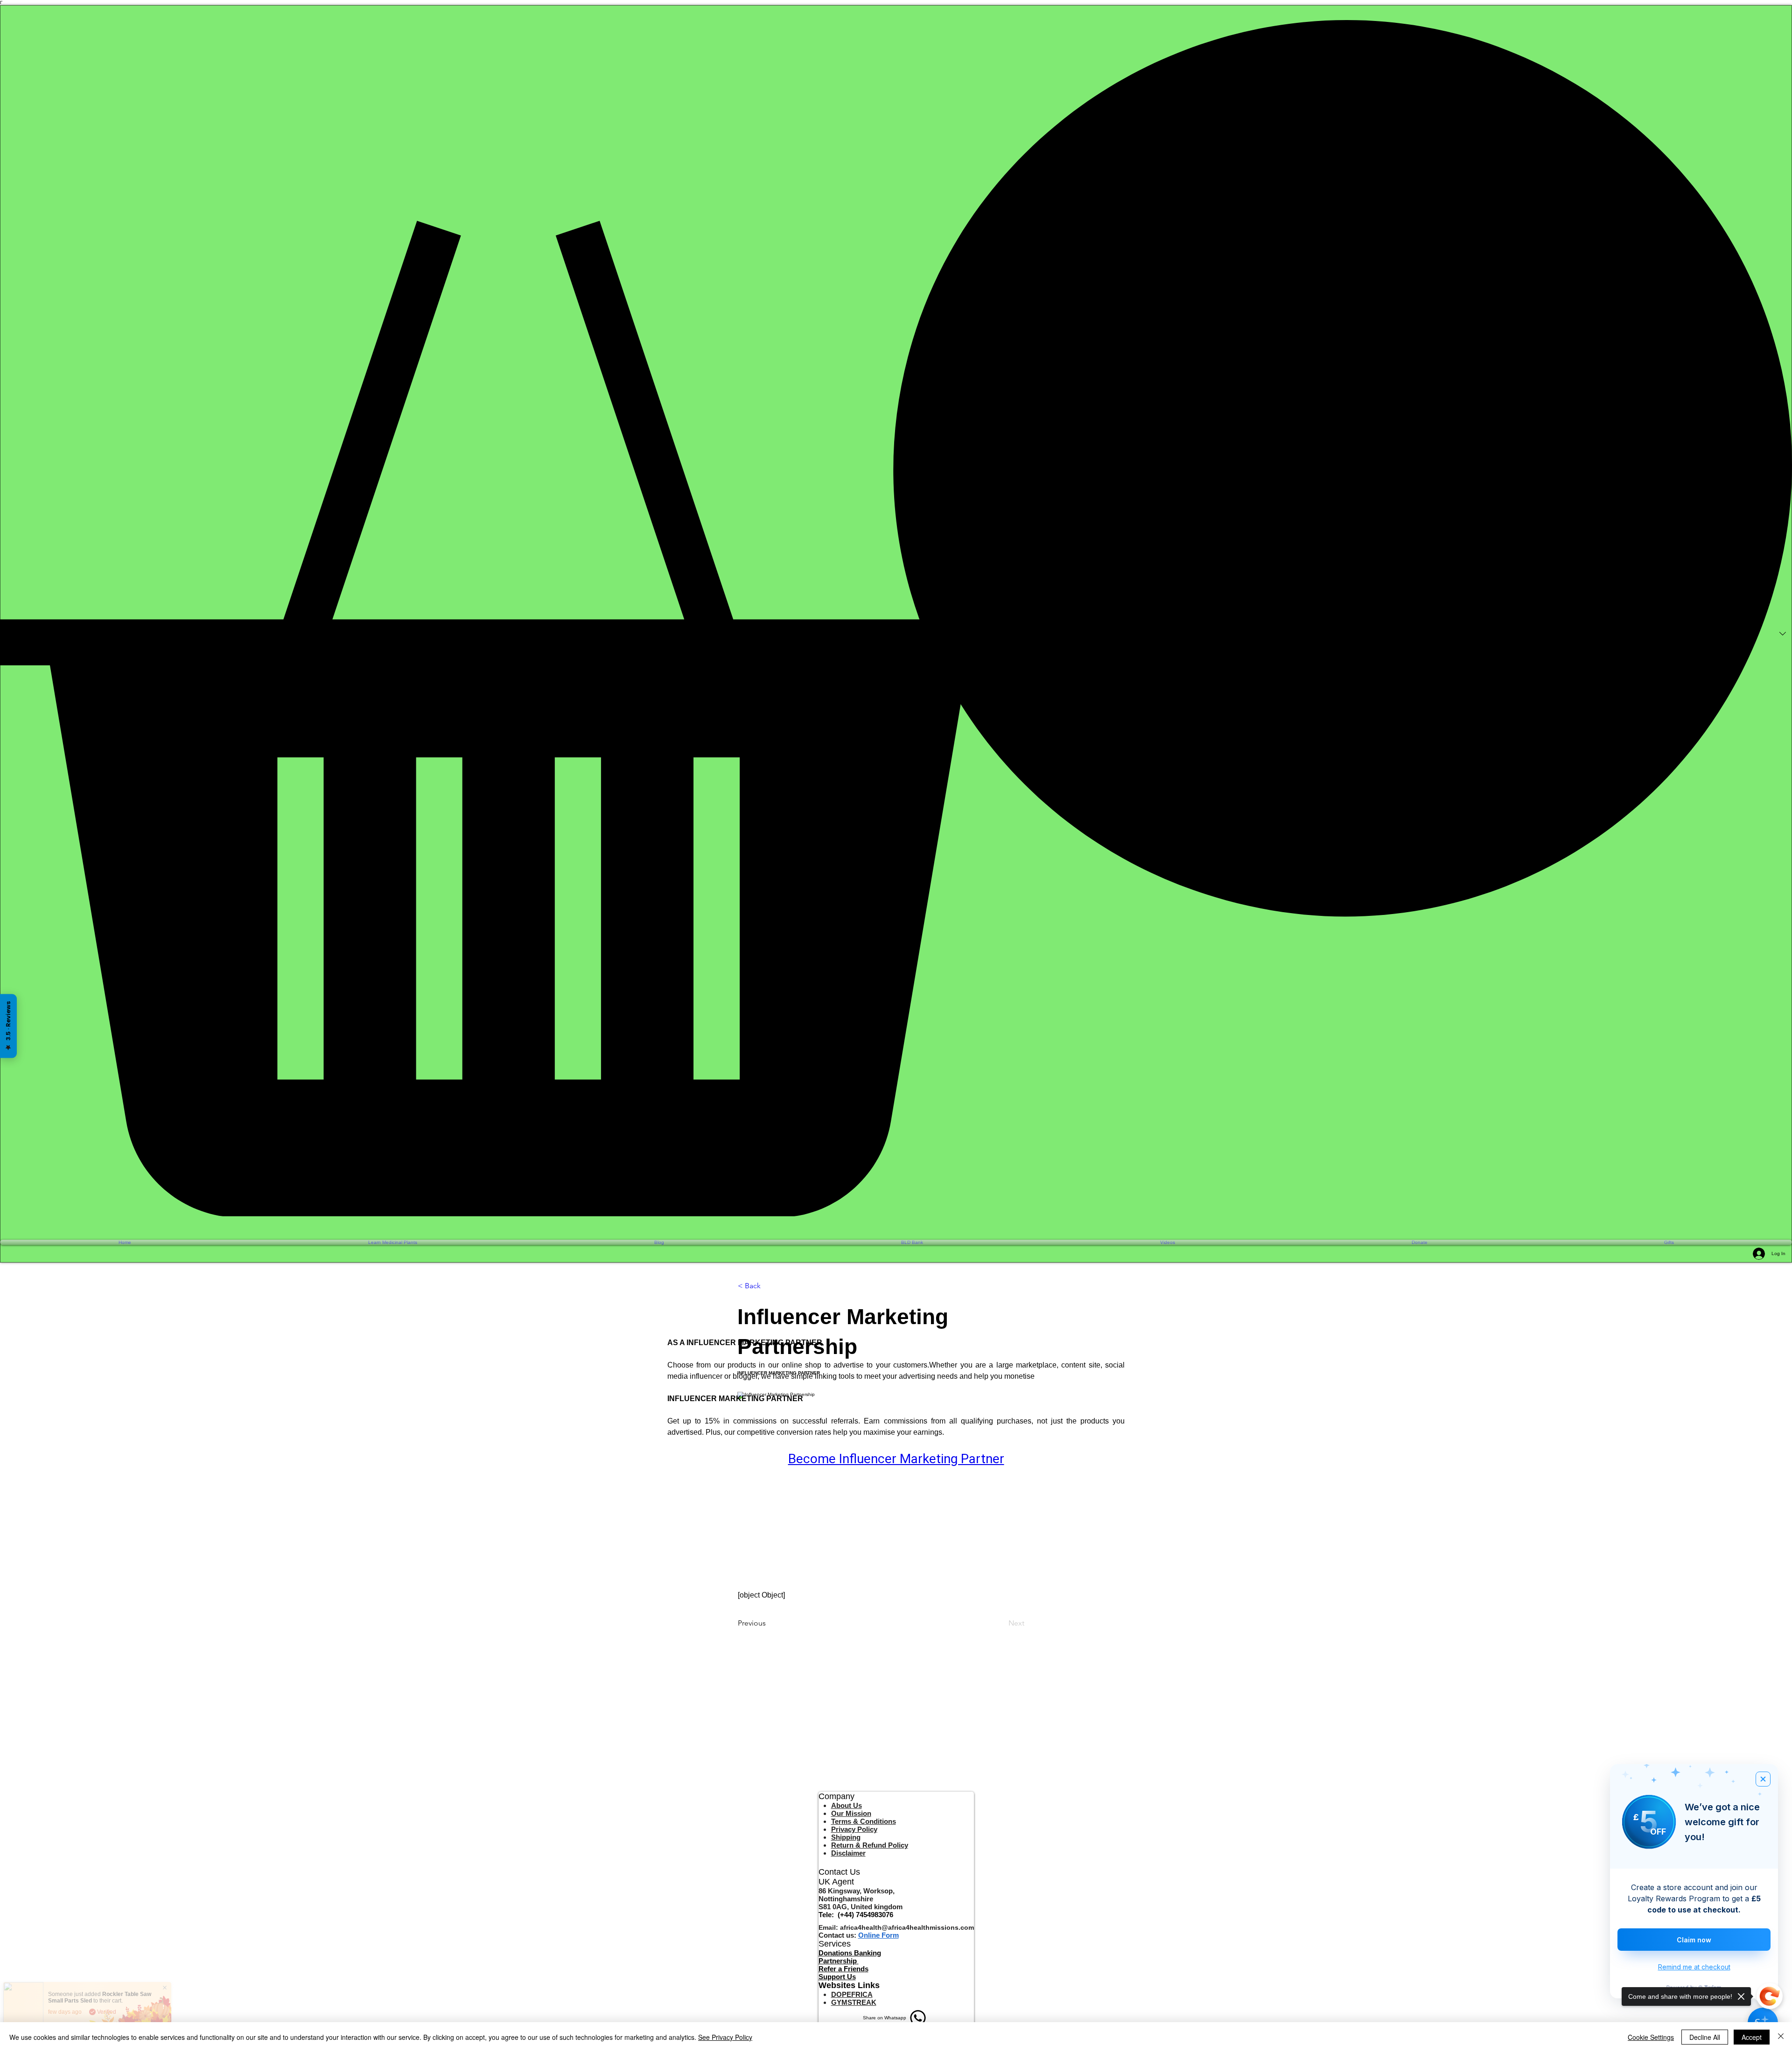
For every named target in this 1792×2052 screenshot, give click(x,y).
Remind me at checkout (1694, 1967)
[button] (896, 618)
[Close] (1781, 2037)
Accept (1752, 2037)
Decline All (1705, 2037)
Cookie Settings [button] (1651, 2037)
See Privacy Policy (725, 2037)
